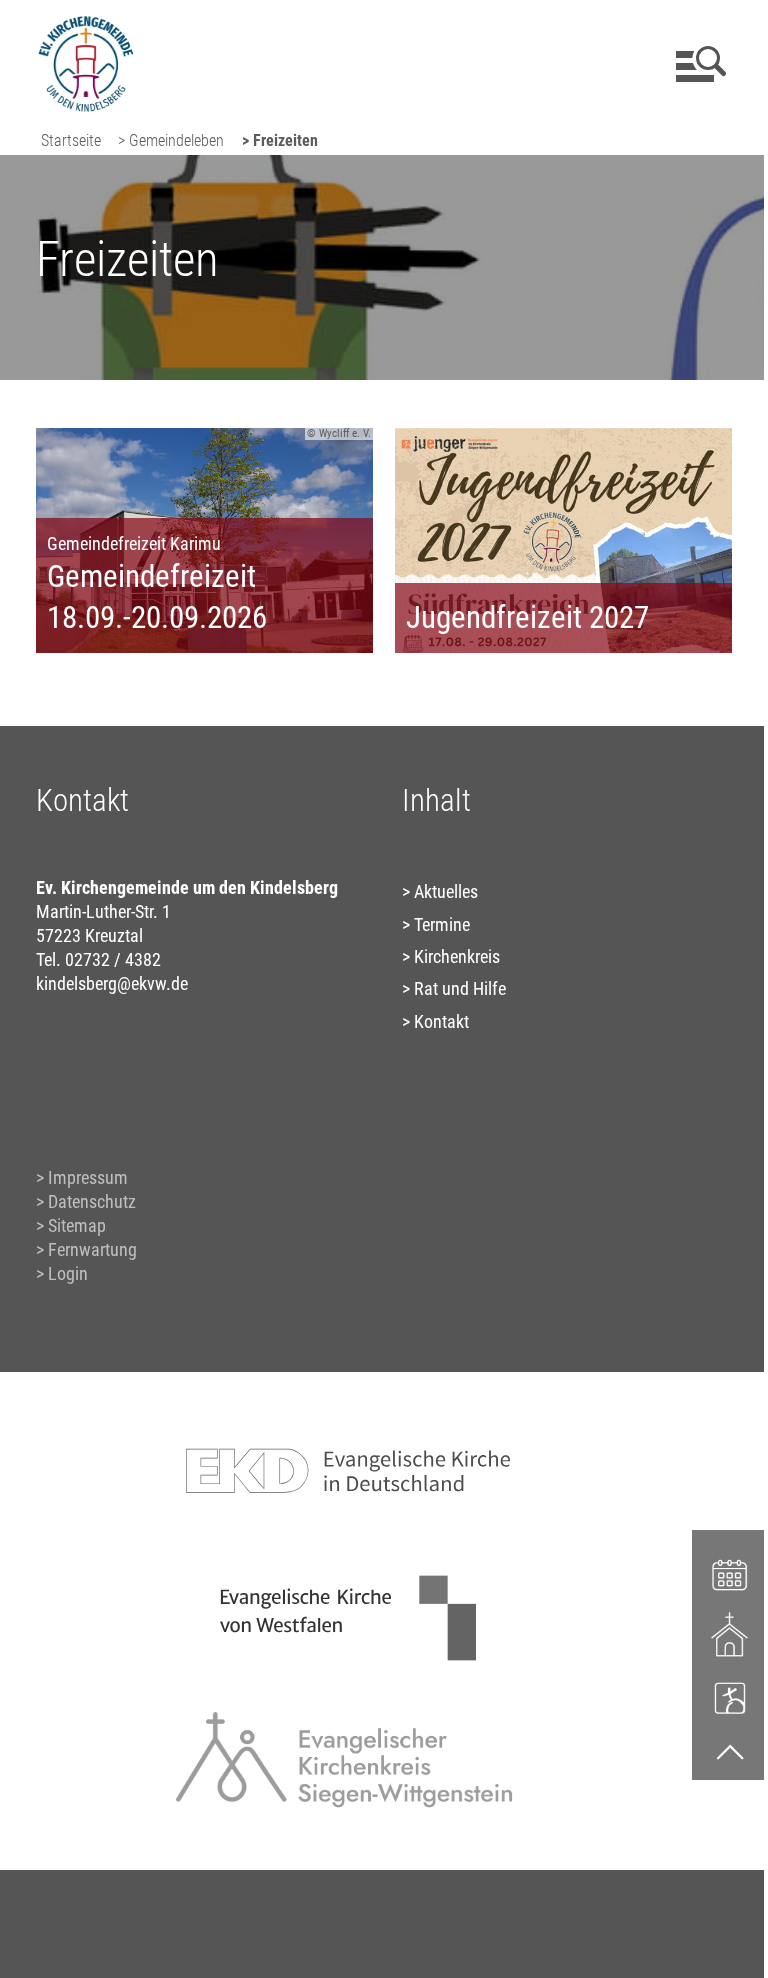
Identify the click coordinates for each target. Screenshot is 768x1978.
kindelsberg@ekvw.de (112, 983)
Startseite (71, 140)
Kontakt (441, 1021)
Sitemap (77, 1225)
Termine (442, 924)
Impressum (88, 1177)
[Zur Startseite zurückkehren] (86, 25)
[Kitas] (730, 1697)
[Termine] (730, 1573)
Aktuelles (446, 891)
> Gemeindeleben (171, 140)
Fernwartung (92, 1249)
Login (68, 1273)
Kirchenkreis (457, 956)
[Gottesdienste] (730, 1635)
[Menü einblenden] (697, 64)
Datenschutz (92, 1201)
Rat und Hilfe (460, 988)
